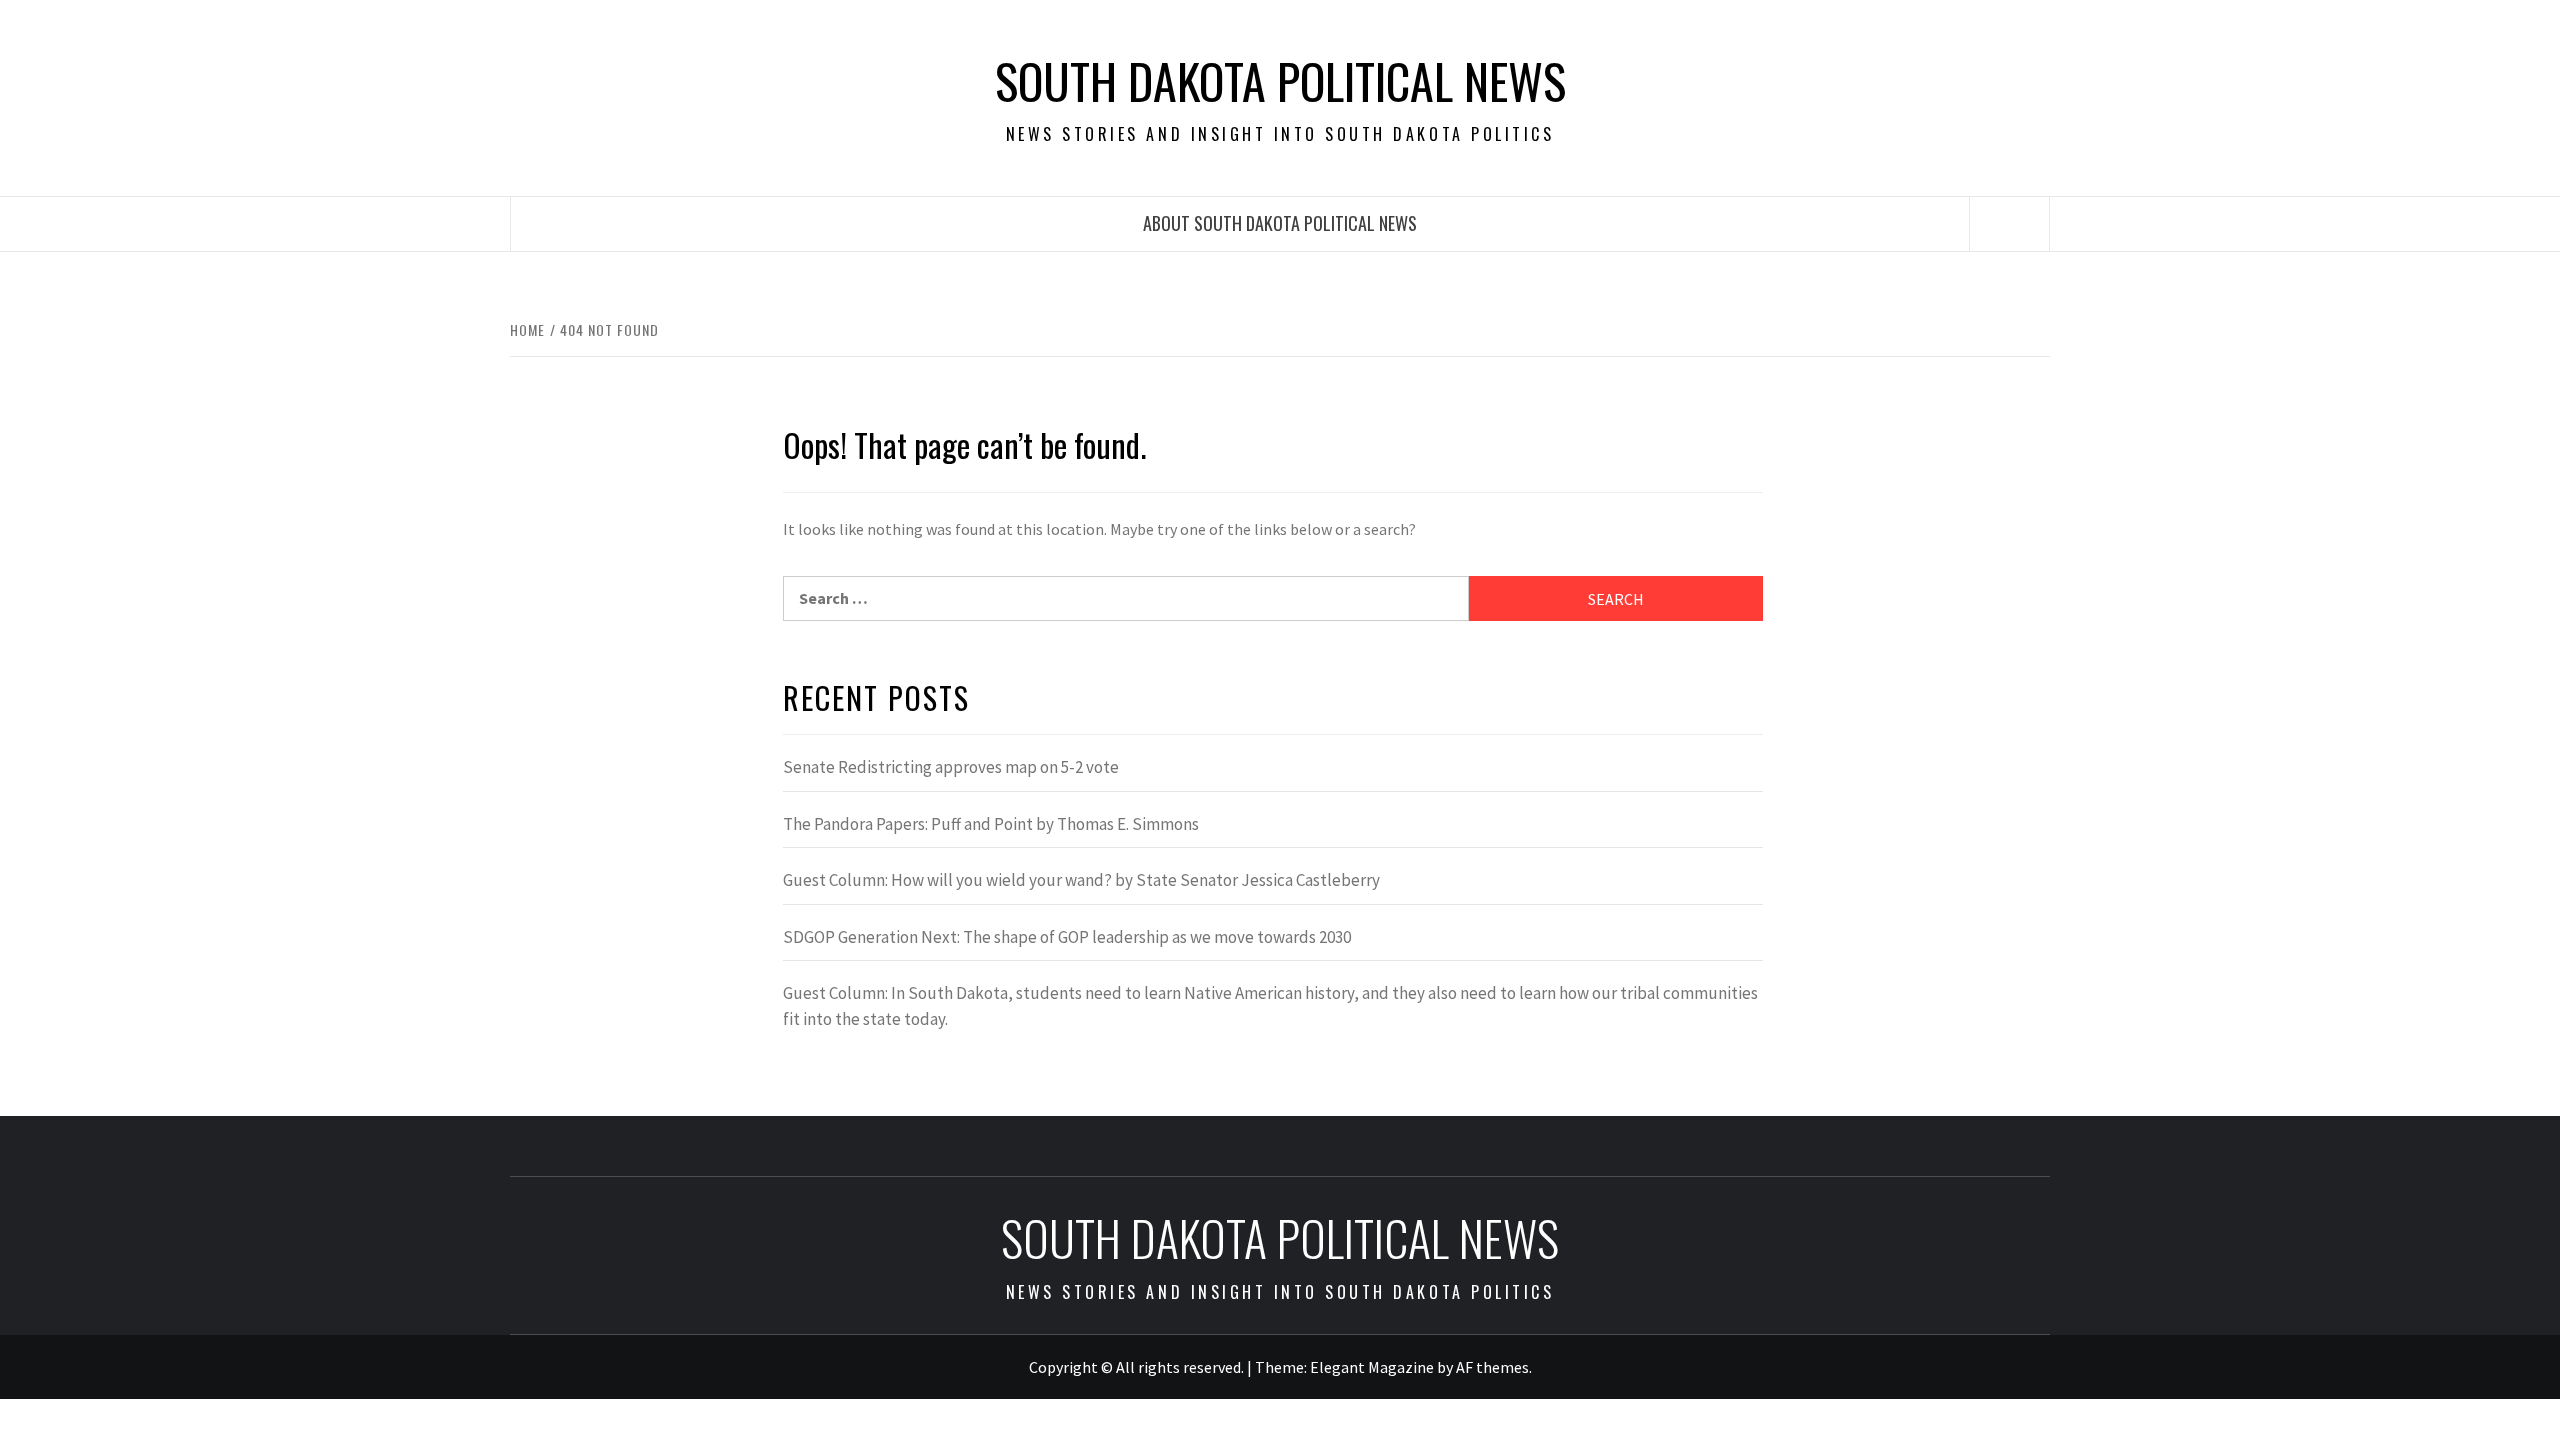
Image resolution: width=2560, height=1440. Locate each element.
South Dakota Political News (1280, 81)
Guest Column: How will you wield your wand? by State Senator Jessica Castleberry (1081, 880)
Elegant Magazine (1372, 1367)
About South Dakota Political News (1280, 223)
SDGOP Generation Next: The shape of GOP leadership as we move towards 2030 (1067, 937)
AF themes (1492, 1367)
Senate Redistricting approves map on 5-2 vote (951, 767)
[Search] (2010, 224)
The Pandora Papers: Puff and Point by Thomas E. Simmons (991, 824)
